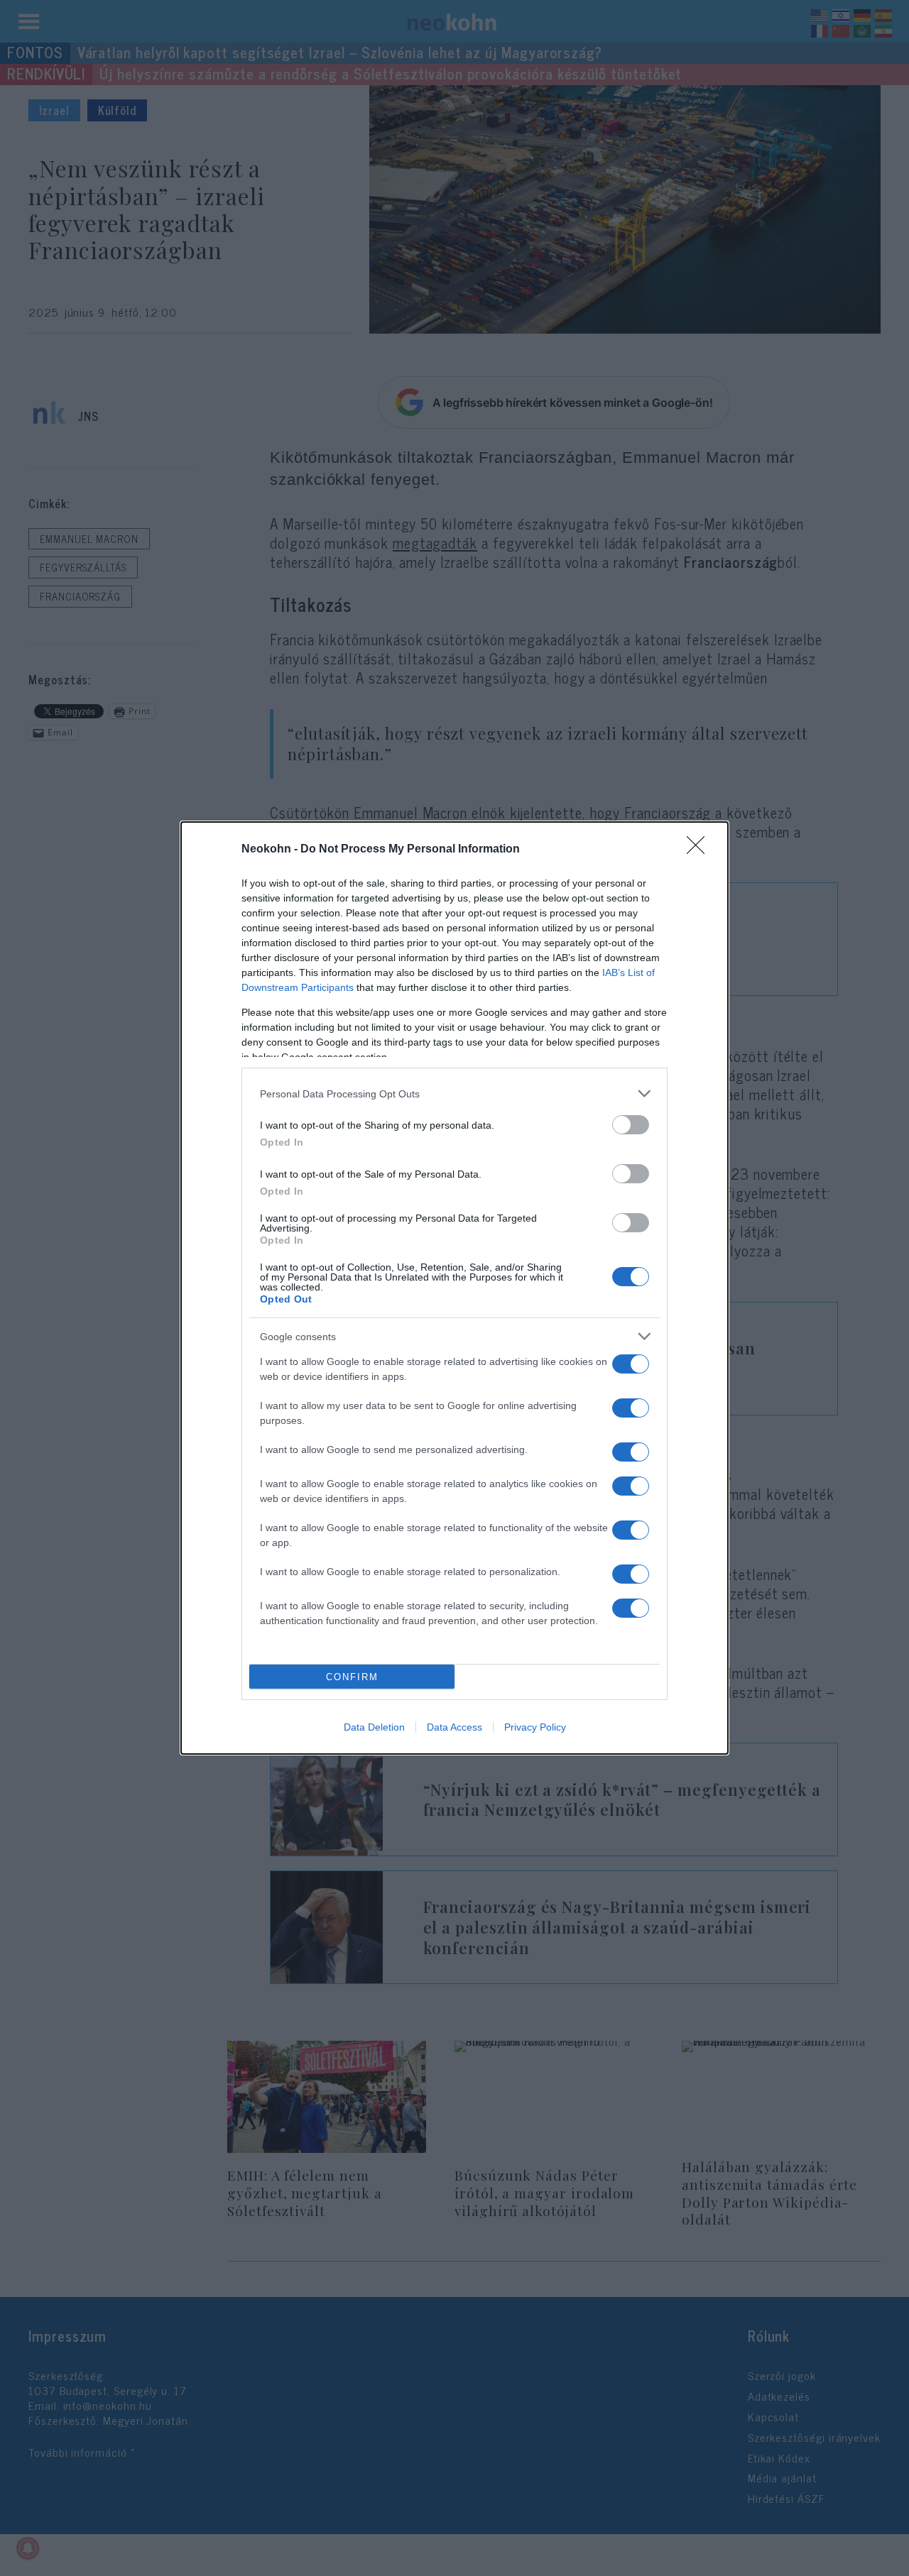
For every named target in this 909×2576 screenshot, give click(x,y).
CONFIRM (352, 1677)
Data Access (454, 1727)
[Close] (700, 850)
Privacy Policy (535, 1727)
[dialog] (454, 1288)
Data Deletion (374, 1727)
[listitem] (454, 1094)
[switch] (631, 1125)
